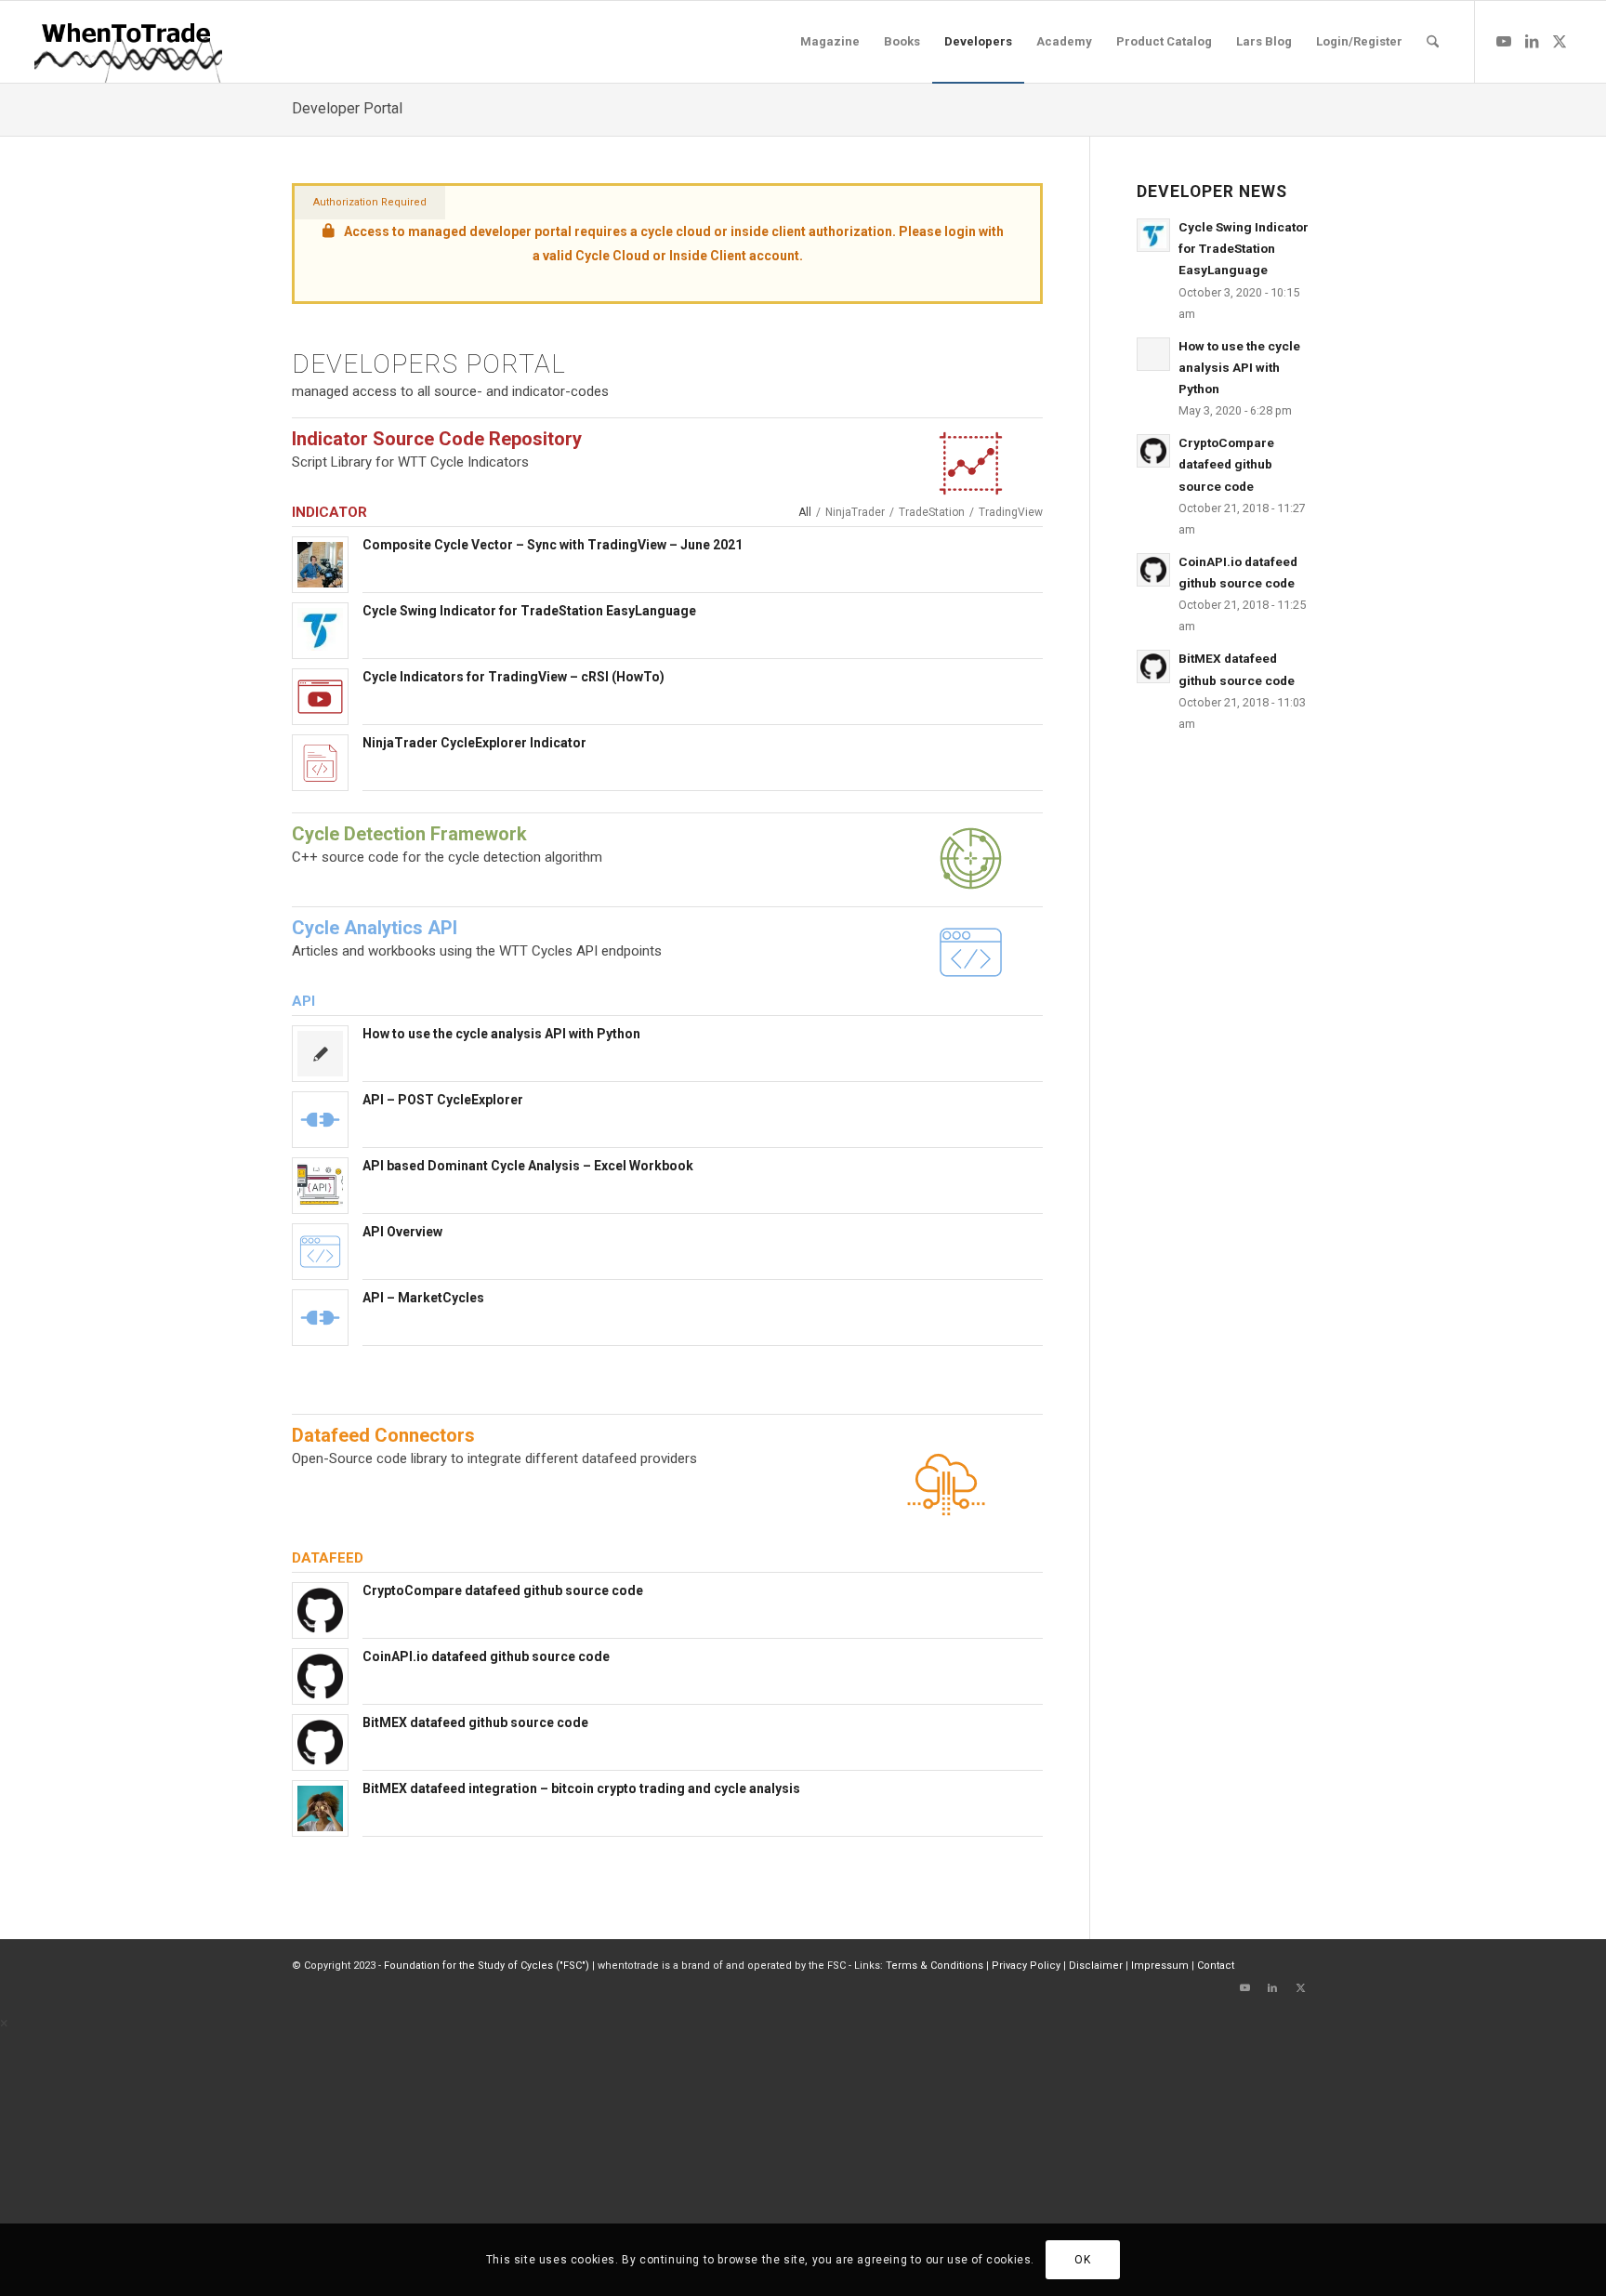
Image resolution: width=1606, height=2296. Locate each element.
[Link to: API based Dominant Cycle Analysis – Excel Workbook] (320, 1186)
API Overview (402, 1232)
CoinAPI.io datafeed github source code (486, 1656)
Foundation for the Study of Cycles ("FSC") (487, 1966)
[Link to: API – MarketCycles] (320, 1318)
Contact (1216, 1966)
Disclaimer (1096, 1966)
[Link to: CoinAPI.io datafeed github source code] (320, 1676)
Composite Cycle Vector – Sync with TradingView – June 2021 (553, 545)
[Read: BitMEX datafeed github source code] (1153, 666)
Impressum (1160, 1966)
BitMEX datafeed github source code (475, 1722)
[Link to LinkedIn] (1532, 41)
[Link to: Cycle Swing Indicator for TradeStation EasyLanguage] (320, 629)
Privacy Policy (1026, 1966)
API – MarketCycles (423, 1298)
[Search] (1433, 42)
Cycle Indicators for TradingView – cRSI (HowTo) (513, 677)
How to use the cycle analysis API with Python (501, 1034)
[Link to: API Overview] (320, 1252)
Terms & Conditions (935, 1966)
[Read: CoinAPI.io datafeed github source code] (1153, 570)
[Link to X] (1560, 41)
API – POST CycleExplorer (443, 1100)
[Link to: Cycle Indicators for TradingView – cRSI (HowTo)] (320, 697)
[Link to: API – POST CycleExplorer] (320, 1120)
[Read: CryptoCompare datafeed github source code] (1153, 451)
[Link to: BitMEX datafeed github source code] (320, 1742)
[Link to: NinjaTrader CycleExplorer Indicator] (320, 763)
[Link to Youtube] (1504, 41)
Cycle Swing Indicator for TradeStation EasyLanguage (529, 611)
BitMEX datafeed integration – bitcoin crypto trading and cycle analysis (581, 1788)
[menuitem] (830, 42)
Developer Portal (347, 108)
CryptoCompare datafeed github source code (503, 1590)
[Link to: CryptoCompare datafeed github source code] (320, 1610)
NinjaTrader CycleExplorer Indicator (474, 743)
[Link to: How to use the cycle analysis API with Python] (320, 1054)
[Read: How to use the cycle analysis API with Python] (1153, 354)
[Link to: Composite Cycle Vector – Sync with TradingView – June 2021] (320, 565)
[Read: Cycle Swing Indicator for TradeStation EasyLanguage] (1153, 235)
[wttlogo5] (128, 42)
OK (1082, 2260)
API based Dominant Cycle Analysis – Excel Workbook (528, 1166)
